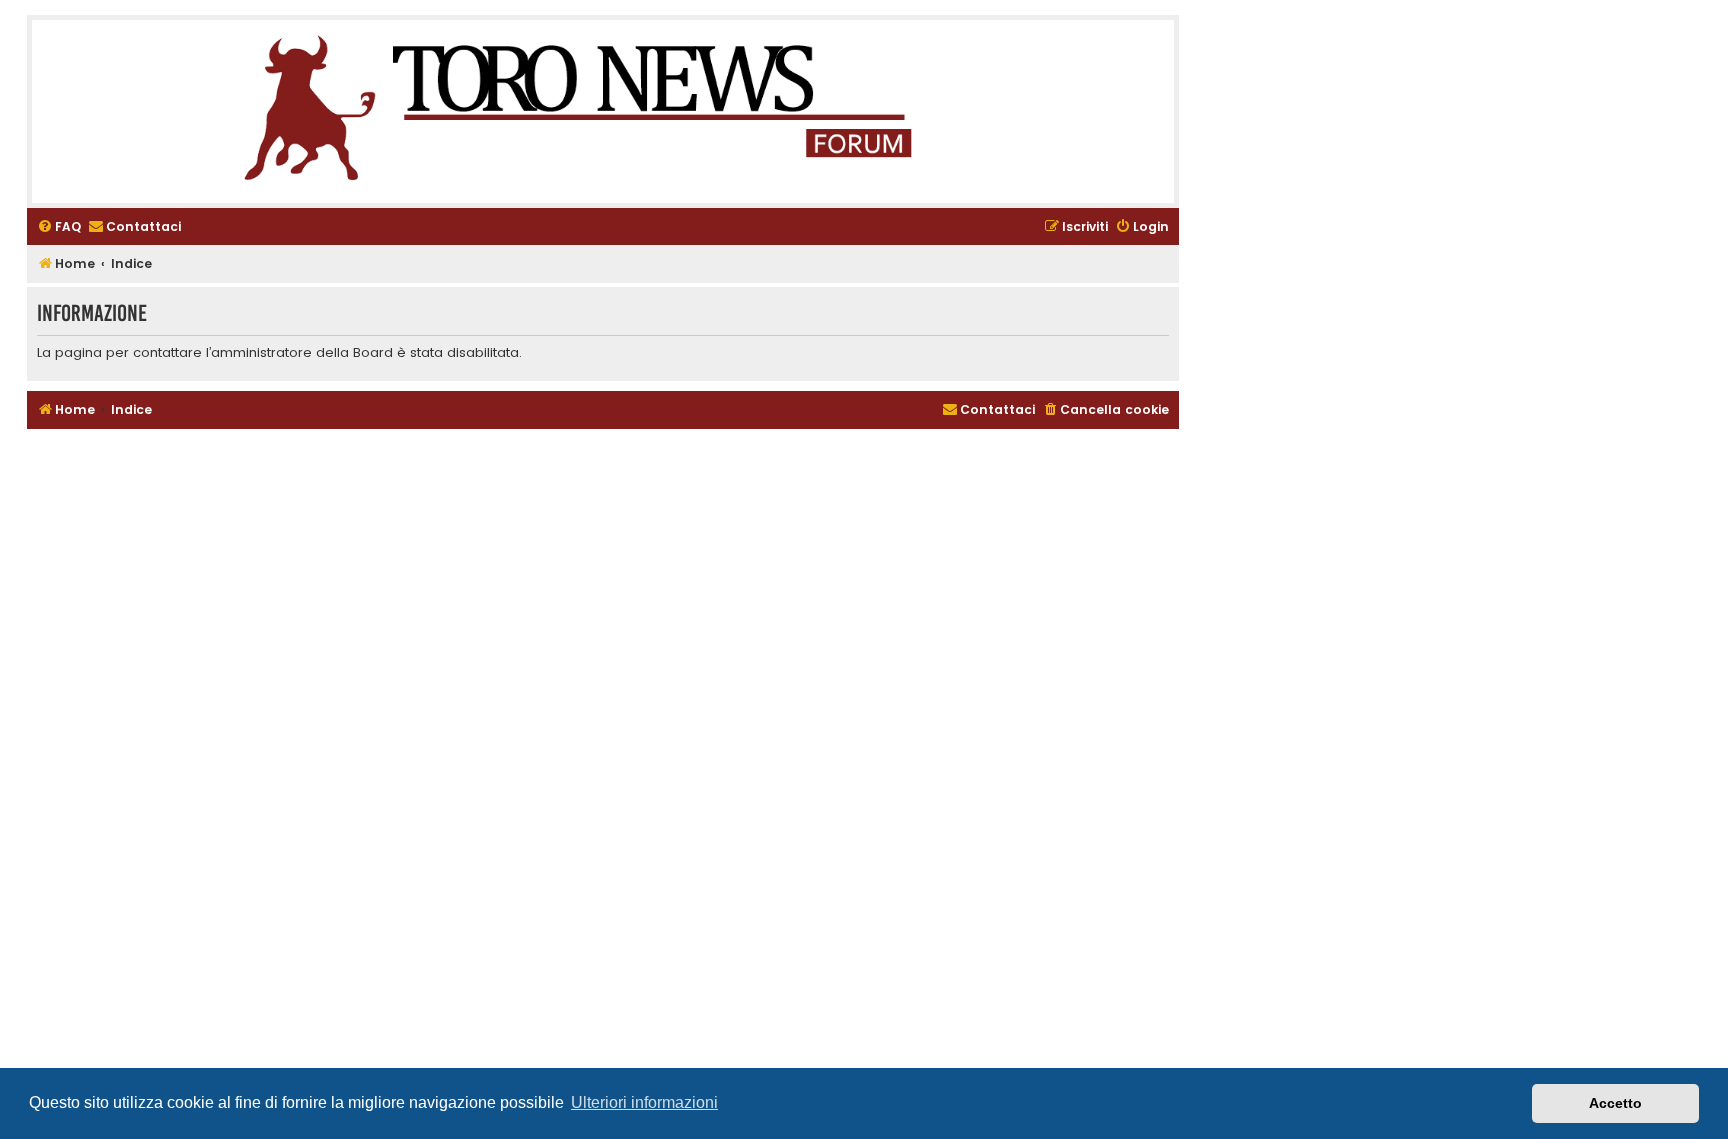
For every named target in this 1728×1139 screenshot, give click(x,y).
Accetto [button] (1615, 1103)
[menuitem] (59, 227)
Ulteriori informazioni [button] (644, 1102)
